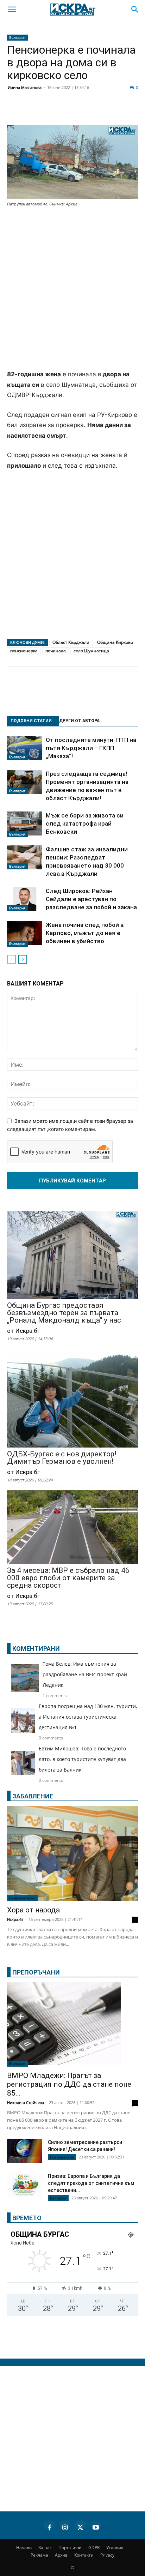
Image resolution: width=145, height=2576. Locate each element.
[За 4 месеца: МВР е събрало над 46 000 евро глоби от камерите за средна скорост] (72, 1528)
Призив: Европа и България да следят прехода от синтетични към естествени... (91, 2183)
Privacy (107, 2555)
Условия (115, 2548)
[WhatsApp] (121, 112)
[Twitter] (51, 112)
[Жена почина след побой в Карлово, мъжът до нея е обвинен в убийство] (25, 934)
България (17, 37)
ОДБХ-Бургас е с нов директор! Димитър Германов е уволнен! (62, 1458)
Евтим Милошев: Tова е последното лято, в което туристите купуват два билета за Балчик (82, 1759)
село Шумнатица (91, 651)
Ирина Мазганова (25, 87)
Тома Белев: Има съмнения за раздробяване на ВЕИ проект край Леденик (85, 1674)
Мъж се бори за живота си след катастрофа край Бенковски (85, 823)
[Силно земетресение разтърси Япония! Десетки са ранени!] (25, 2152)
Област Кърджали (71, 642)
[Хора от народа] (72, 1853)
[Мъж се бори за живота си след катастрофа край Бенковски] (25, 825)
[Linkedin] (68, 112)
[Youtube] (96, 2526)
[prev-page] (11, 959)
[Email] (103, 112)
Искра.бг (15, 1919)
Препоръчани (62, 2157)
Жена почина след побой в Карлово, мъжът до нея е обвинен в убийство (85, 933)
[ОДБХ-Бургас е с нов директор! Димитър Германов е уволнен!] (72, 1399)
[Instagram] (65, 2526)
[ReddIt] (86, 112)
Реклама (39, 2555)
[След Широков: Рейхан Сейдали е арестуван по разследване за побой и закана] (25, 899)
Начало (24, 2548)
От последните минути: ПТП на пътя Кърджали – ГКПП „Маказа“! (91, 748)
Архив (61, 2555)
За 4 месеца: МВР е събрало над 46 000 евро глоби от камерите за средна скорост (68, 1578)
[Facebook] (33, 112)
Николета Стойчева (26, 2102)
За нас (45, 2548)
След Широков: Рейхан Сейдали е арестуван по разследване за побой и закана (91, 899)
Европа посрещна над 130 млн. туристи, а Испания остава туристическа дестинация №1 (88, 1717)
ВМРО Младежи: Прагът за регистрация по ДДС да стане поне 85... (69, 2084)
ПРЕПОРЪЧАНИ (36, 1972)
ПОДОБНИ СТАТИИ (31, 721)
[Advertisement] (72, 289)
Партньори (70, 2548)
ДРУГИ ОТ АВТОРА (79, 721)
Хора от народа (33, 1910)
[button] (12, 10)
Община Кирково (115, 642)
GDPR (94, 2548)
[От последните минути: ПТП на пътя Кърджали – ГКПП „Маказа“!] (25, 748)
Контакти (84, 2555)
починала (56, 651)
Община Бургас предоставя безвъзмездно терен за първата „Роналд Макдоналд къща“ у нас (64, 1313)
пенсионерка (24, 651)
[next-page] (23, 959)
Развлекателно (22, 1898)
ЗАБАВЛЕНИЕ (33, 1796)
